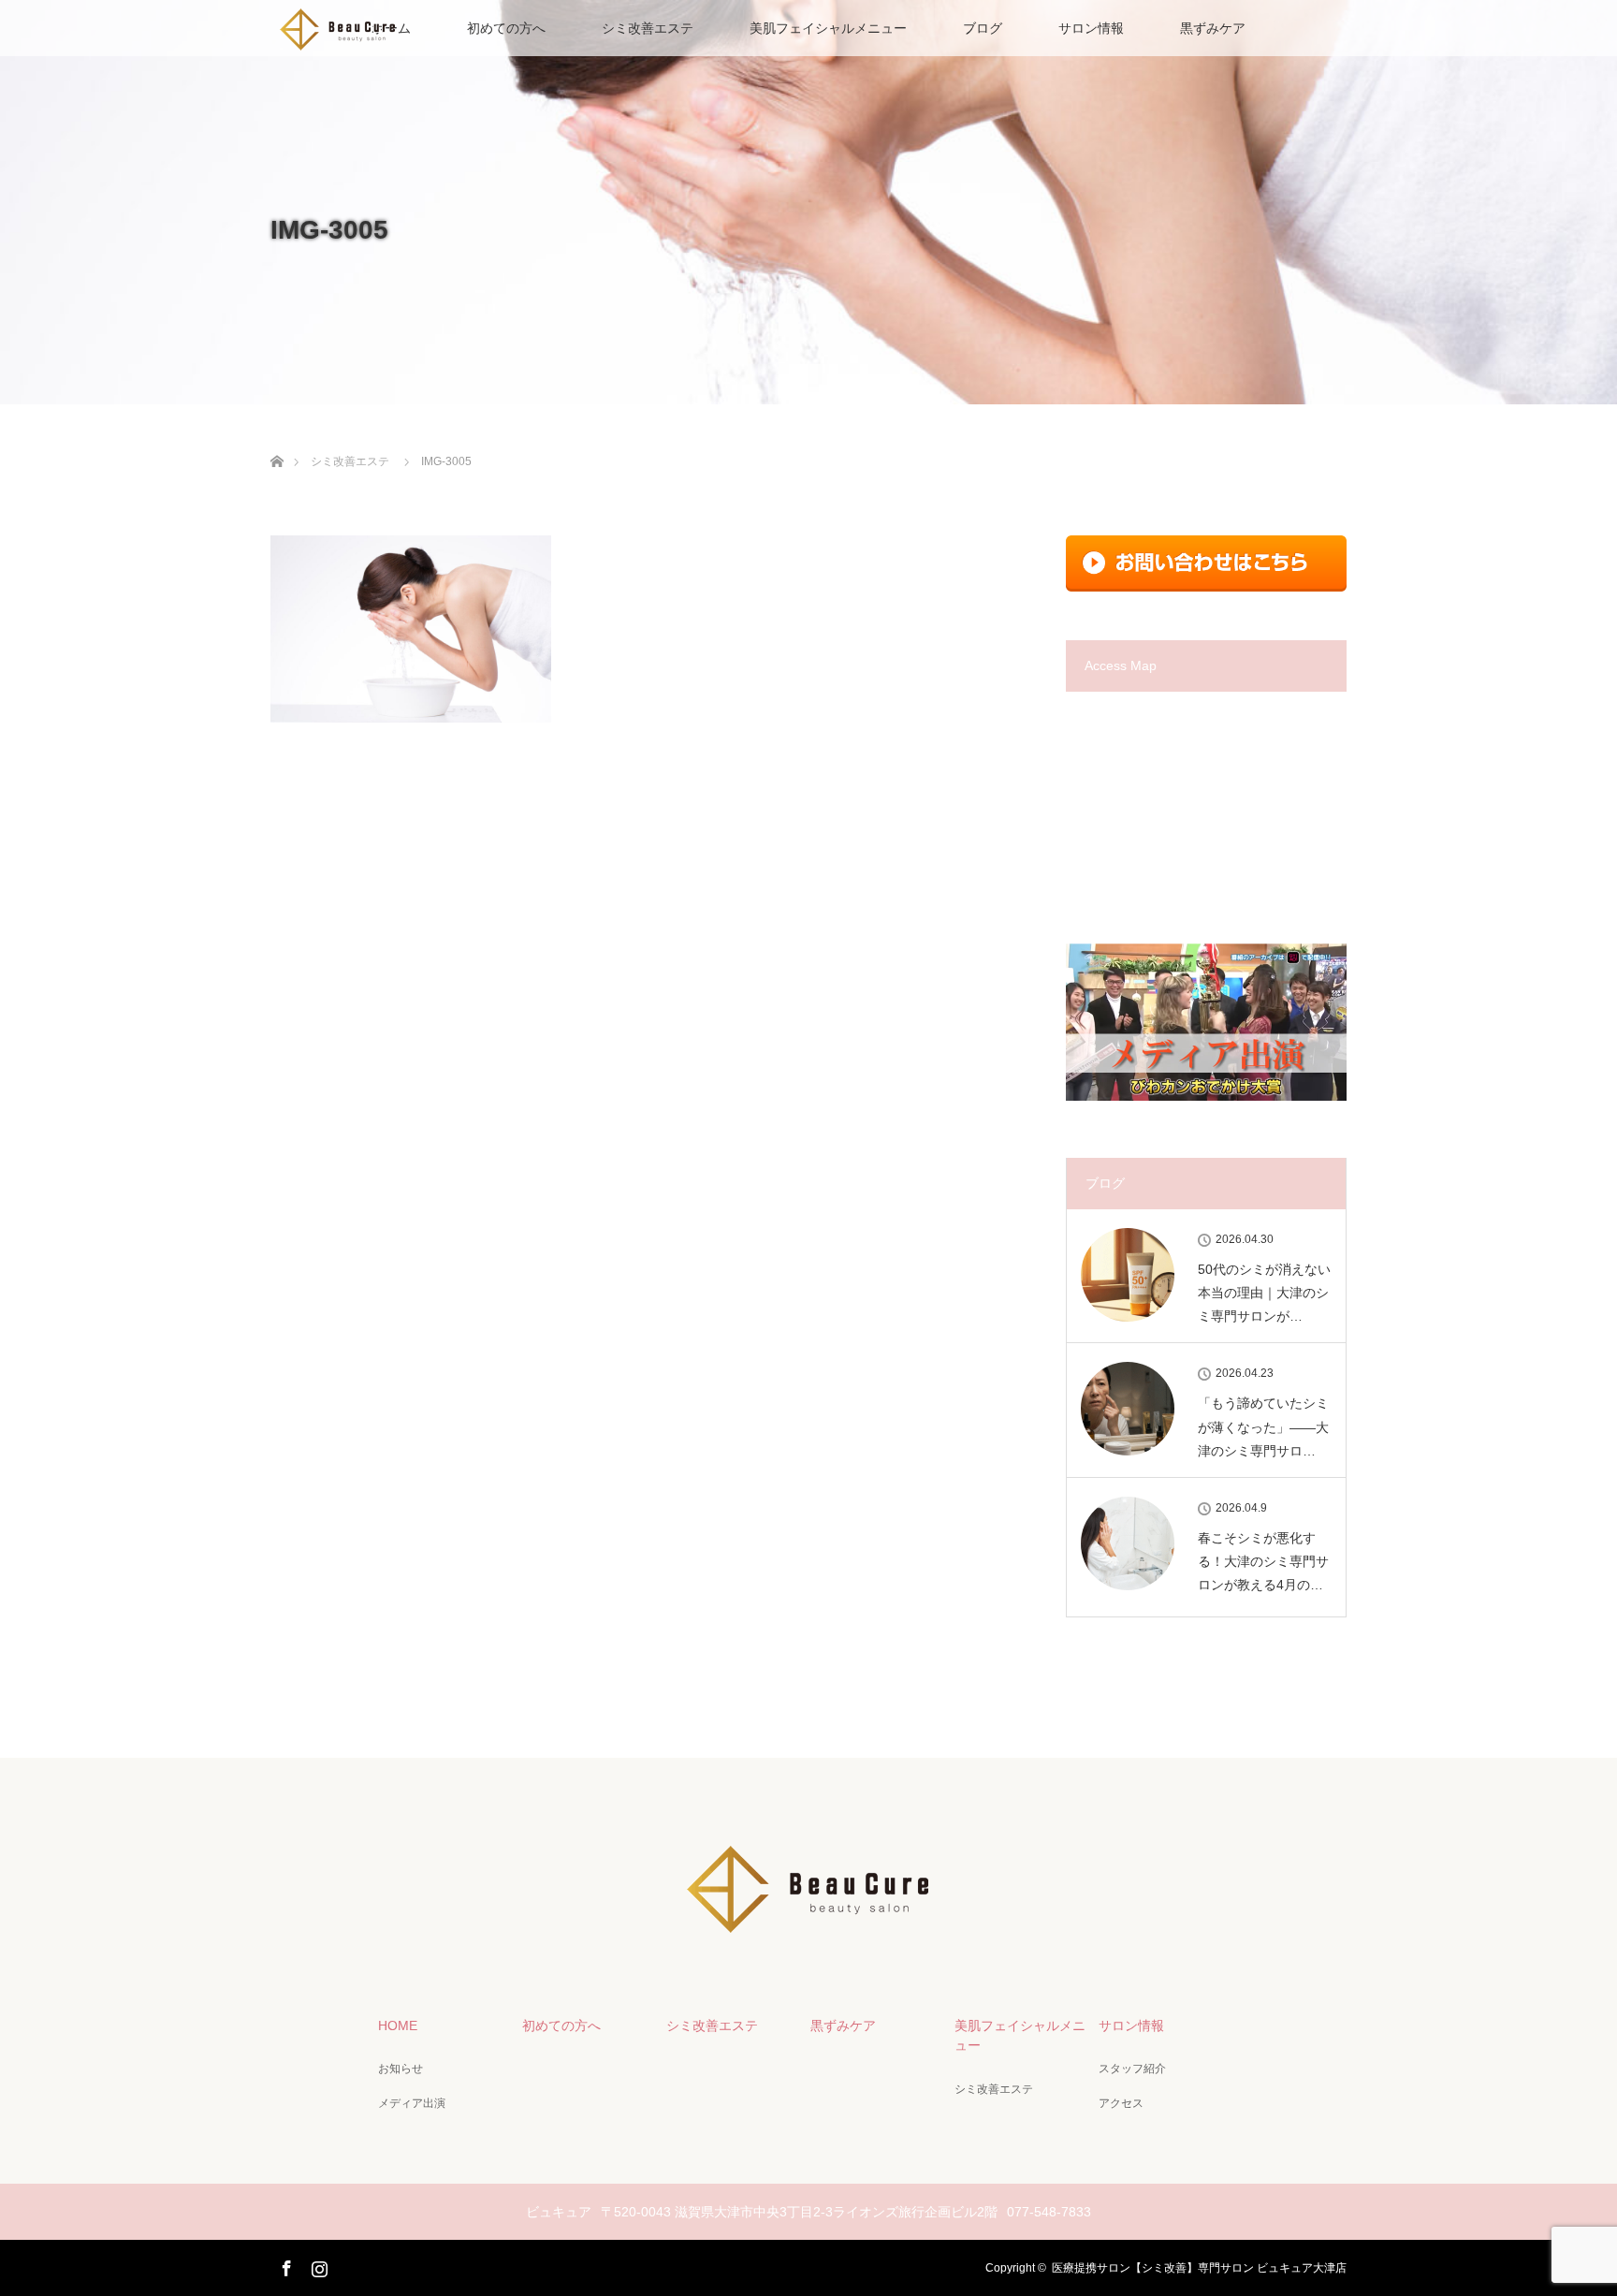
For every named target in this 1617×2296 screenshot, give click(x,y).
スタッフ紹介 (1132, 2069)
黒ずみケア (1213, 28)
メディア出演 (412, 2103)
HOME (398, 2025)
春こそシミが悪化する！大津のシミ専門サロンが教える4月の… (1263, 1561)
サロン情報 (1091, 28)
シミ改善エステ (648, 28)
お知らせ (401, 2069)
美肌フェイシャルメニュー (828, 28)
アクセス (1121, 2103)
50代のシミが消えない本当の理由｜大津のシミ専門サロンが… (1264, 1293)
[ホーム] (277, 439)
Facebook (284, 2265)
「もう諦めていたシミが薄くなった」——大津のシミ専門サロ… (1263, 1426)
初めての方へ (506, 28)
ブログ (983, 28)
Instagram (317, 2265)
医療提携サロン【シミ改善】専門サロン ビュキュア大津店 (1199, 2268)
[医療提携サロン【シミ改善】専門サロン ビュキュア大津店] (808, 1929)
